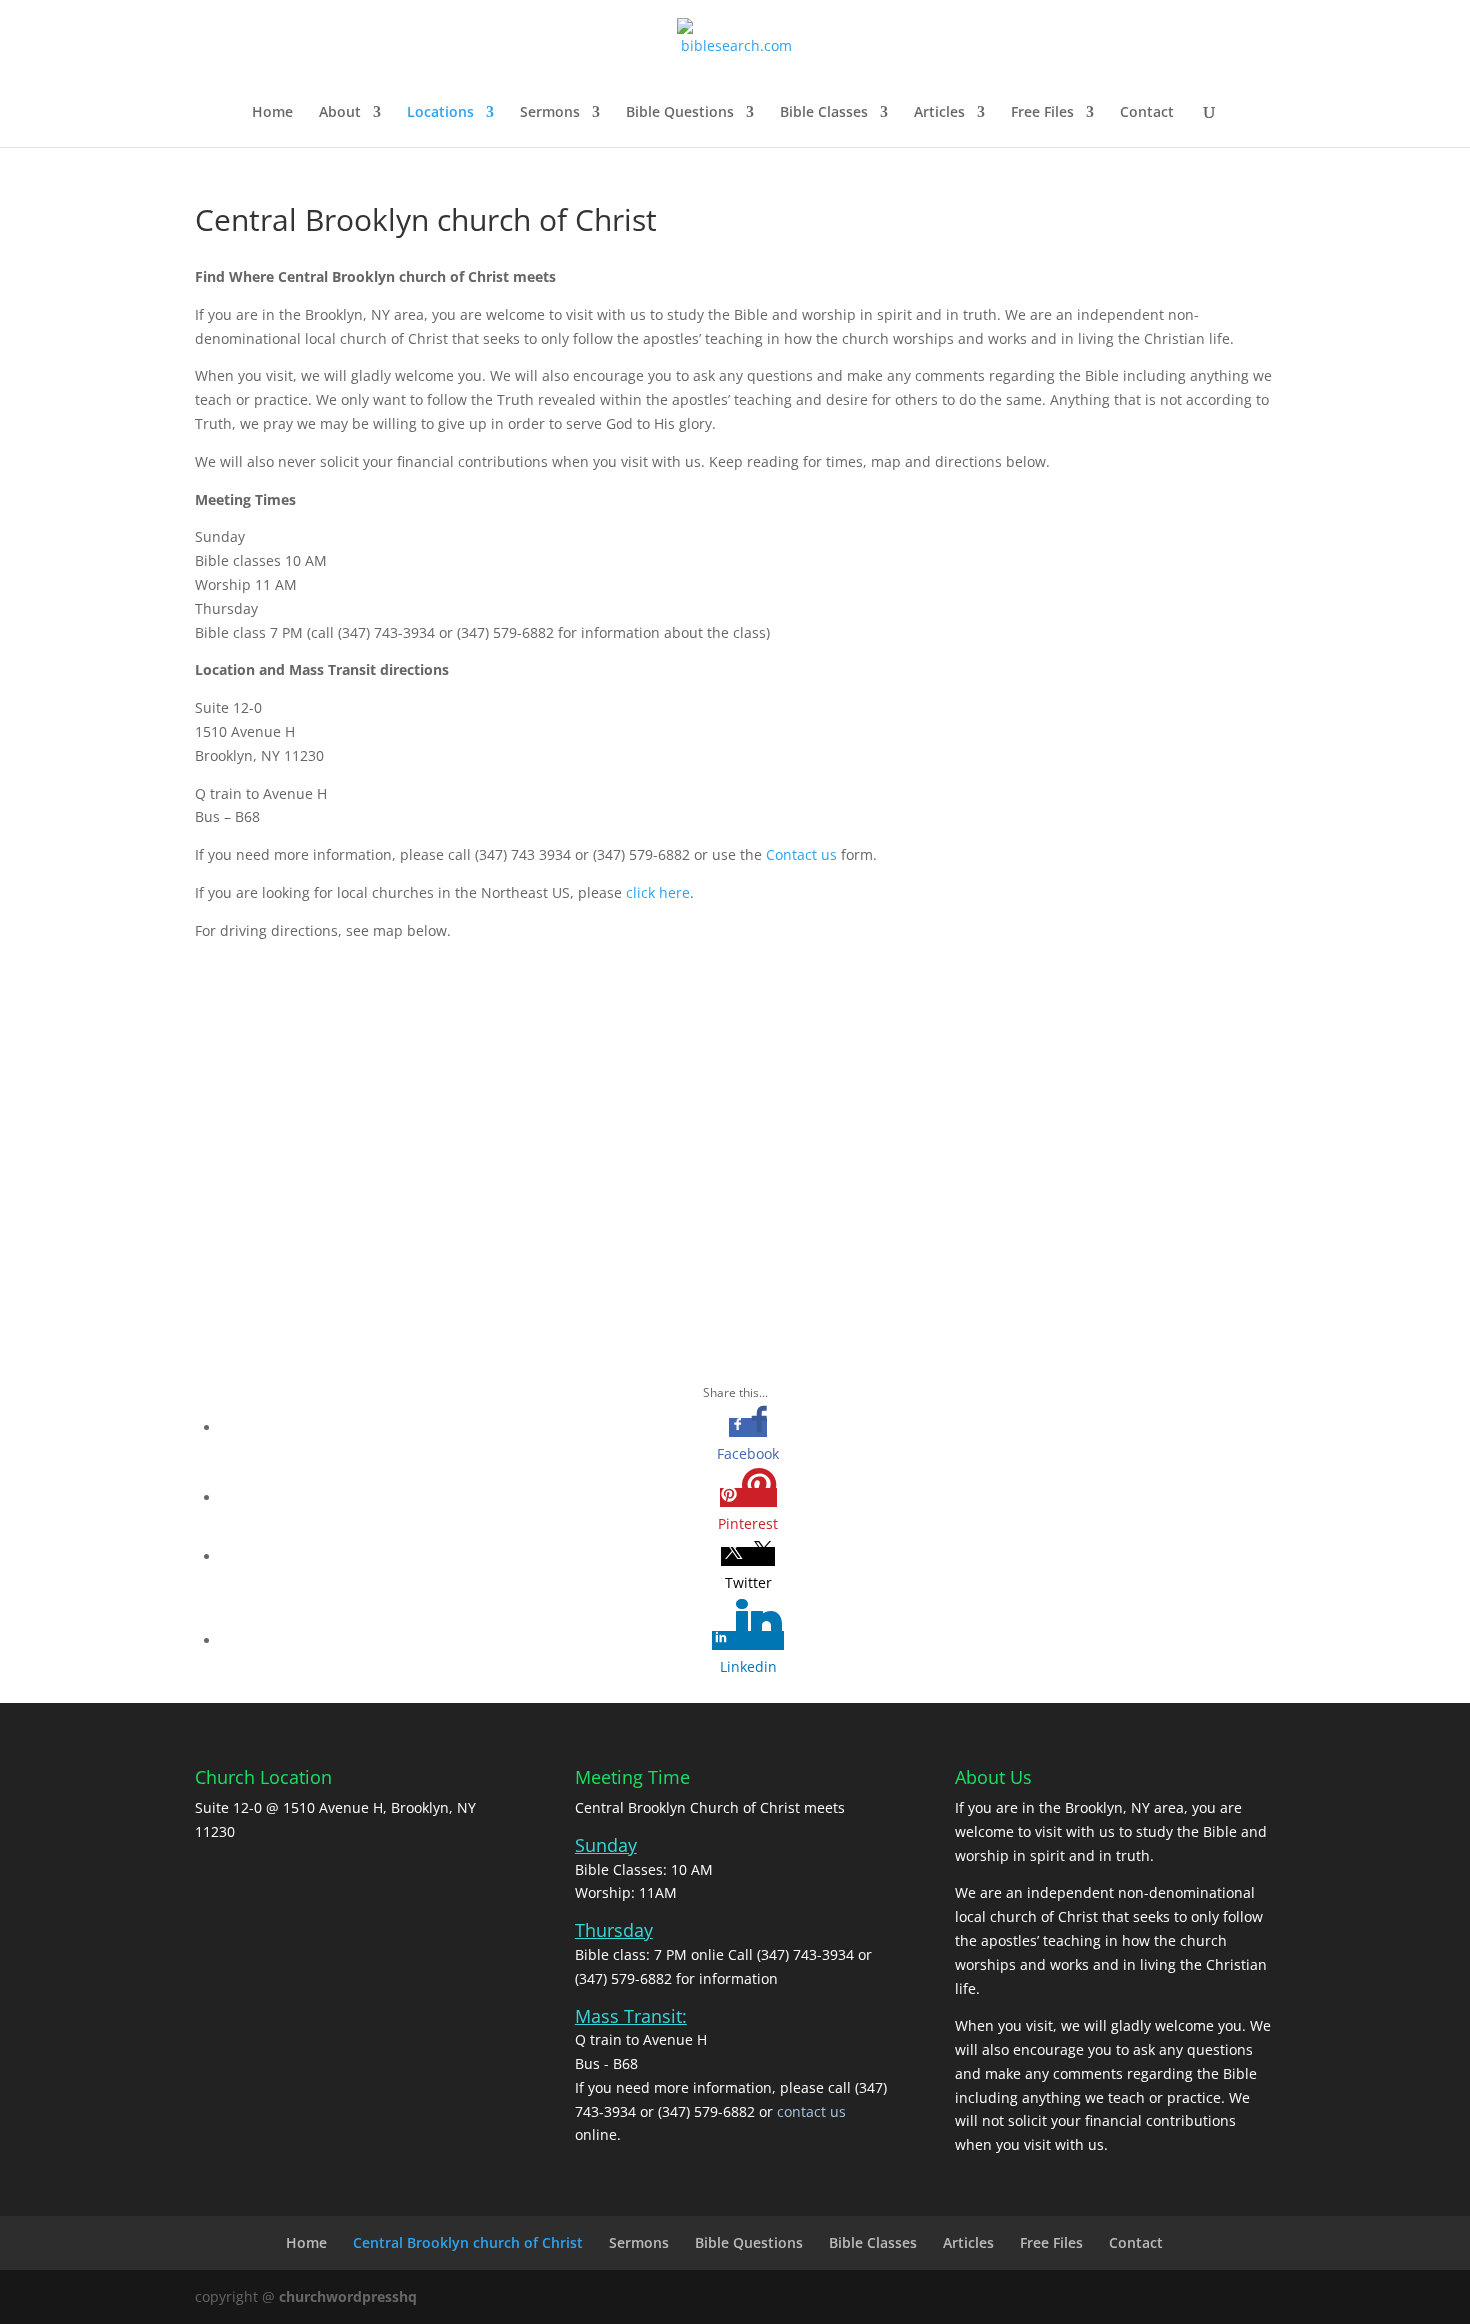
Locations (440, 113)
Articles (939, 113)
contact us (811, 2111)
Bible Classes (824, 113)
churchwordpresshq (348, 2296)
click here (658, 892)
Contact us (801, 854)
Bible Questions (680, 113)
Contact (1147, 113)
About (340, 113)
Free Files (1042, 113)
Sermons (550, 113)
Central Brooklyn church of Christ (468, 2242)
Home (272, 113)
